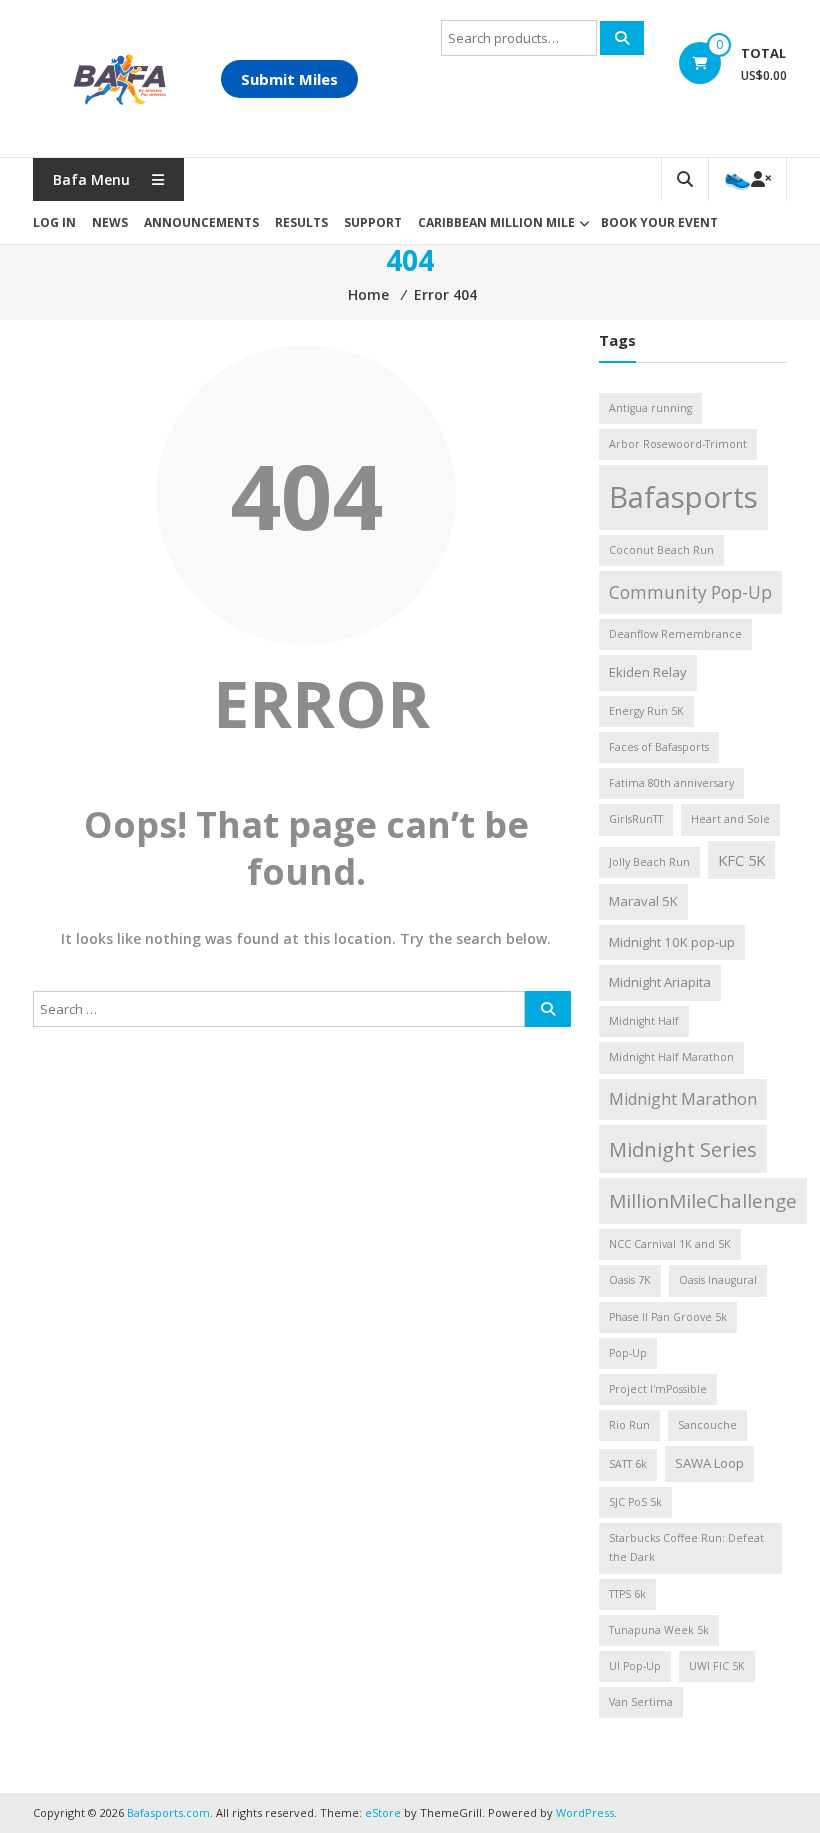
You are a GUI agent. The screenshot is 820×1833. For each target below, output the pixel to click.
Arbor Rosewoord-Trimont (678, 444)
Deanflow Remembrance (675, 634)
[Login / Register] (747, 179)
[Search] (622, 38)
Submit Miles (289, 79)
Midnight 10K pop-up (672, 942)
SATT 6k (628, 1464)
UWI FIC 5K (717, 1666)
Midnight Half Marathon (671, 1057)
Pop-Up (628, 1353)
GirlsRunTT (636, 819)
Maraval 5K (643, 901)
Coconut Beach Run (661, 550)
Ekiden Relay (648, 672)
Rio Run (629, 1425)
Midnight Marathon (683, 1099)
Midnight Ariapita (660, 982)
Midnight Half (644, 1021)
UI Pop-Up (635, 1666)
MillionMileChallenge (703, 1201)
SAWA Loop (709, 1463)
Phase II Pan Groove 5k (668, 1317)
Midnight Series (683, 1149)
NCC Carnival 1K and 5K (670, 1244)
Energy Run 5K (646, 711)
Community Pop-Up (690, 592)
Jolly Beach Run (649, 862)
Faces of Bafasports (659, 747)
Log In (54, 222)
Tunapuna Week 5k (659, 1630)
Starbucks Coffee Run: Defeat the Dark (686, 1547)
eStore (383, 1812)
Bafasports (683, 497)
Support (373, 222)
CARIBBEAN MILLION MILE (496, 222)
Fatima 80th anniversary (671, 783)
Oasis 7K (630, 1280)
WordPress (585, 1812)
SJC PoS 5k (635, 1502)
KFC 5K (741, 860)
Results (301, 222)
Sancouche (707, 1425)
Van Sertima (641, 1702)
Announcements (201, 222)
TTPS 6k (627, 1594)
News (110, 222)
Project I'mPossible (658, 1389)
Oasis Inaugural (718, 1280)
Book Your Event (659, 222)
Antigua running (650, 408)
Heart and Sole (730, 819)
